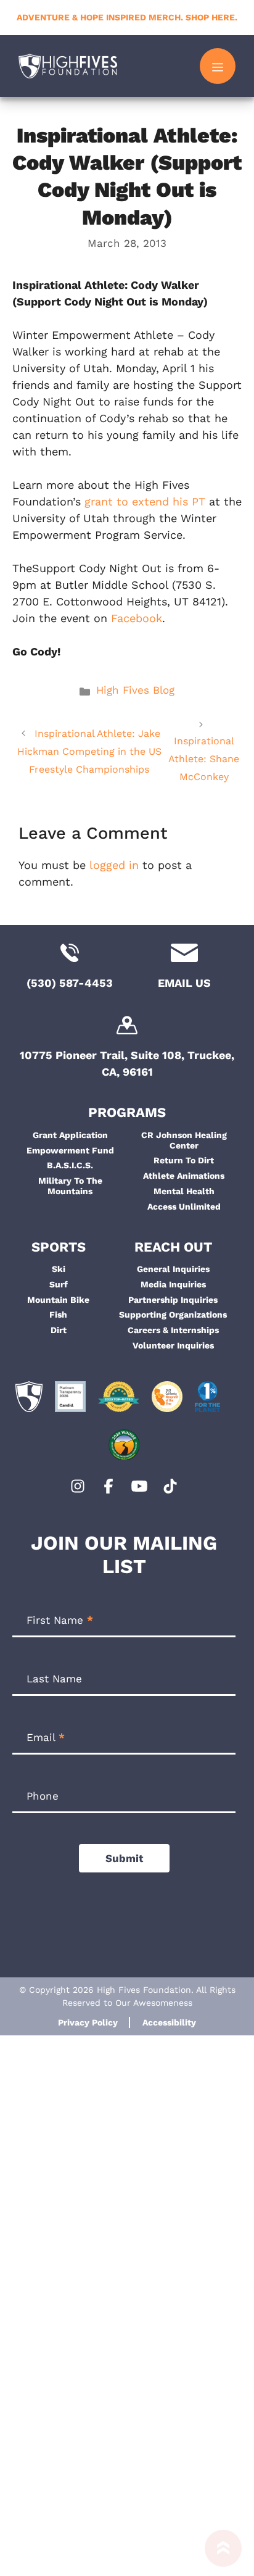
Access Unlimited (184, 1207)
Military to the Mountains (70, 1186)
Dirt (59, 1330)
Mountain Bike (58, 1300)
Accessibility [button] (169, 2022)
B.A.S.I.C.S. (70, 1165)
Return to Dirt (184, 1160)
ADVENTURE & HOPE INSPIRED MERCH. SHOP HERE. (127, 17)
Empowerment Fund (70, 1150)
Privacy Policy (88, 2022)
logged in (114, 865)
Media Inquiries (173, 1284)
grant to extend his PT (145, 501)
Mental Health (184, 1191)
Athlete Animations (184, 1176)
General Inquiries (173, 1269)
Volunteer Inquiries (173, 1345)
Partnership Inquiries (173, 1300)
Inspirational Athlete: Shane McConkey (204, 759)
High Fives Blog (135, 690)
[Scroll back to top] (223, 2553)
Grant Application (70, 1135)
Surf (59, 1284)
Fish (58, 1315)
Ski (59, 1269)
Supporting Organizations (173, 1315)
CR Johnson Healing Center (184, 1140)
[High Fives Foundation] (68, 66)
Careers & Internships (173, 1330)
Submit (124, 1858)
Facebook (137, 618)
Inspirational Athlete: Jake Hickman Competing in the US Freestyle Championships (89, 751)
